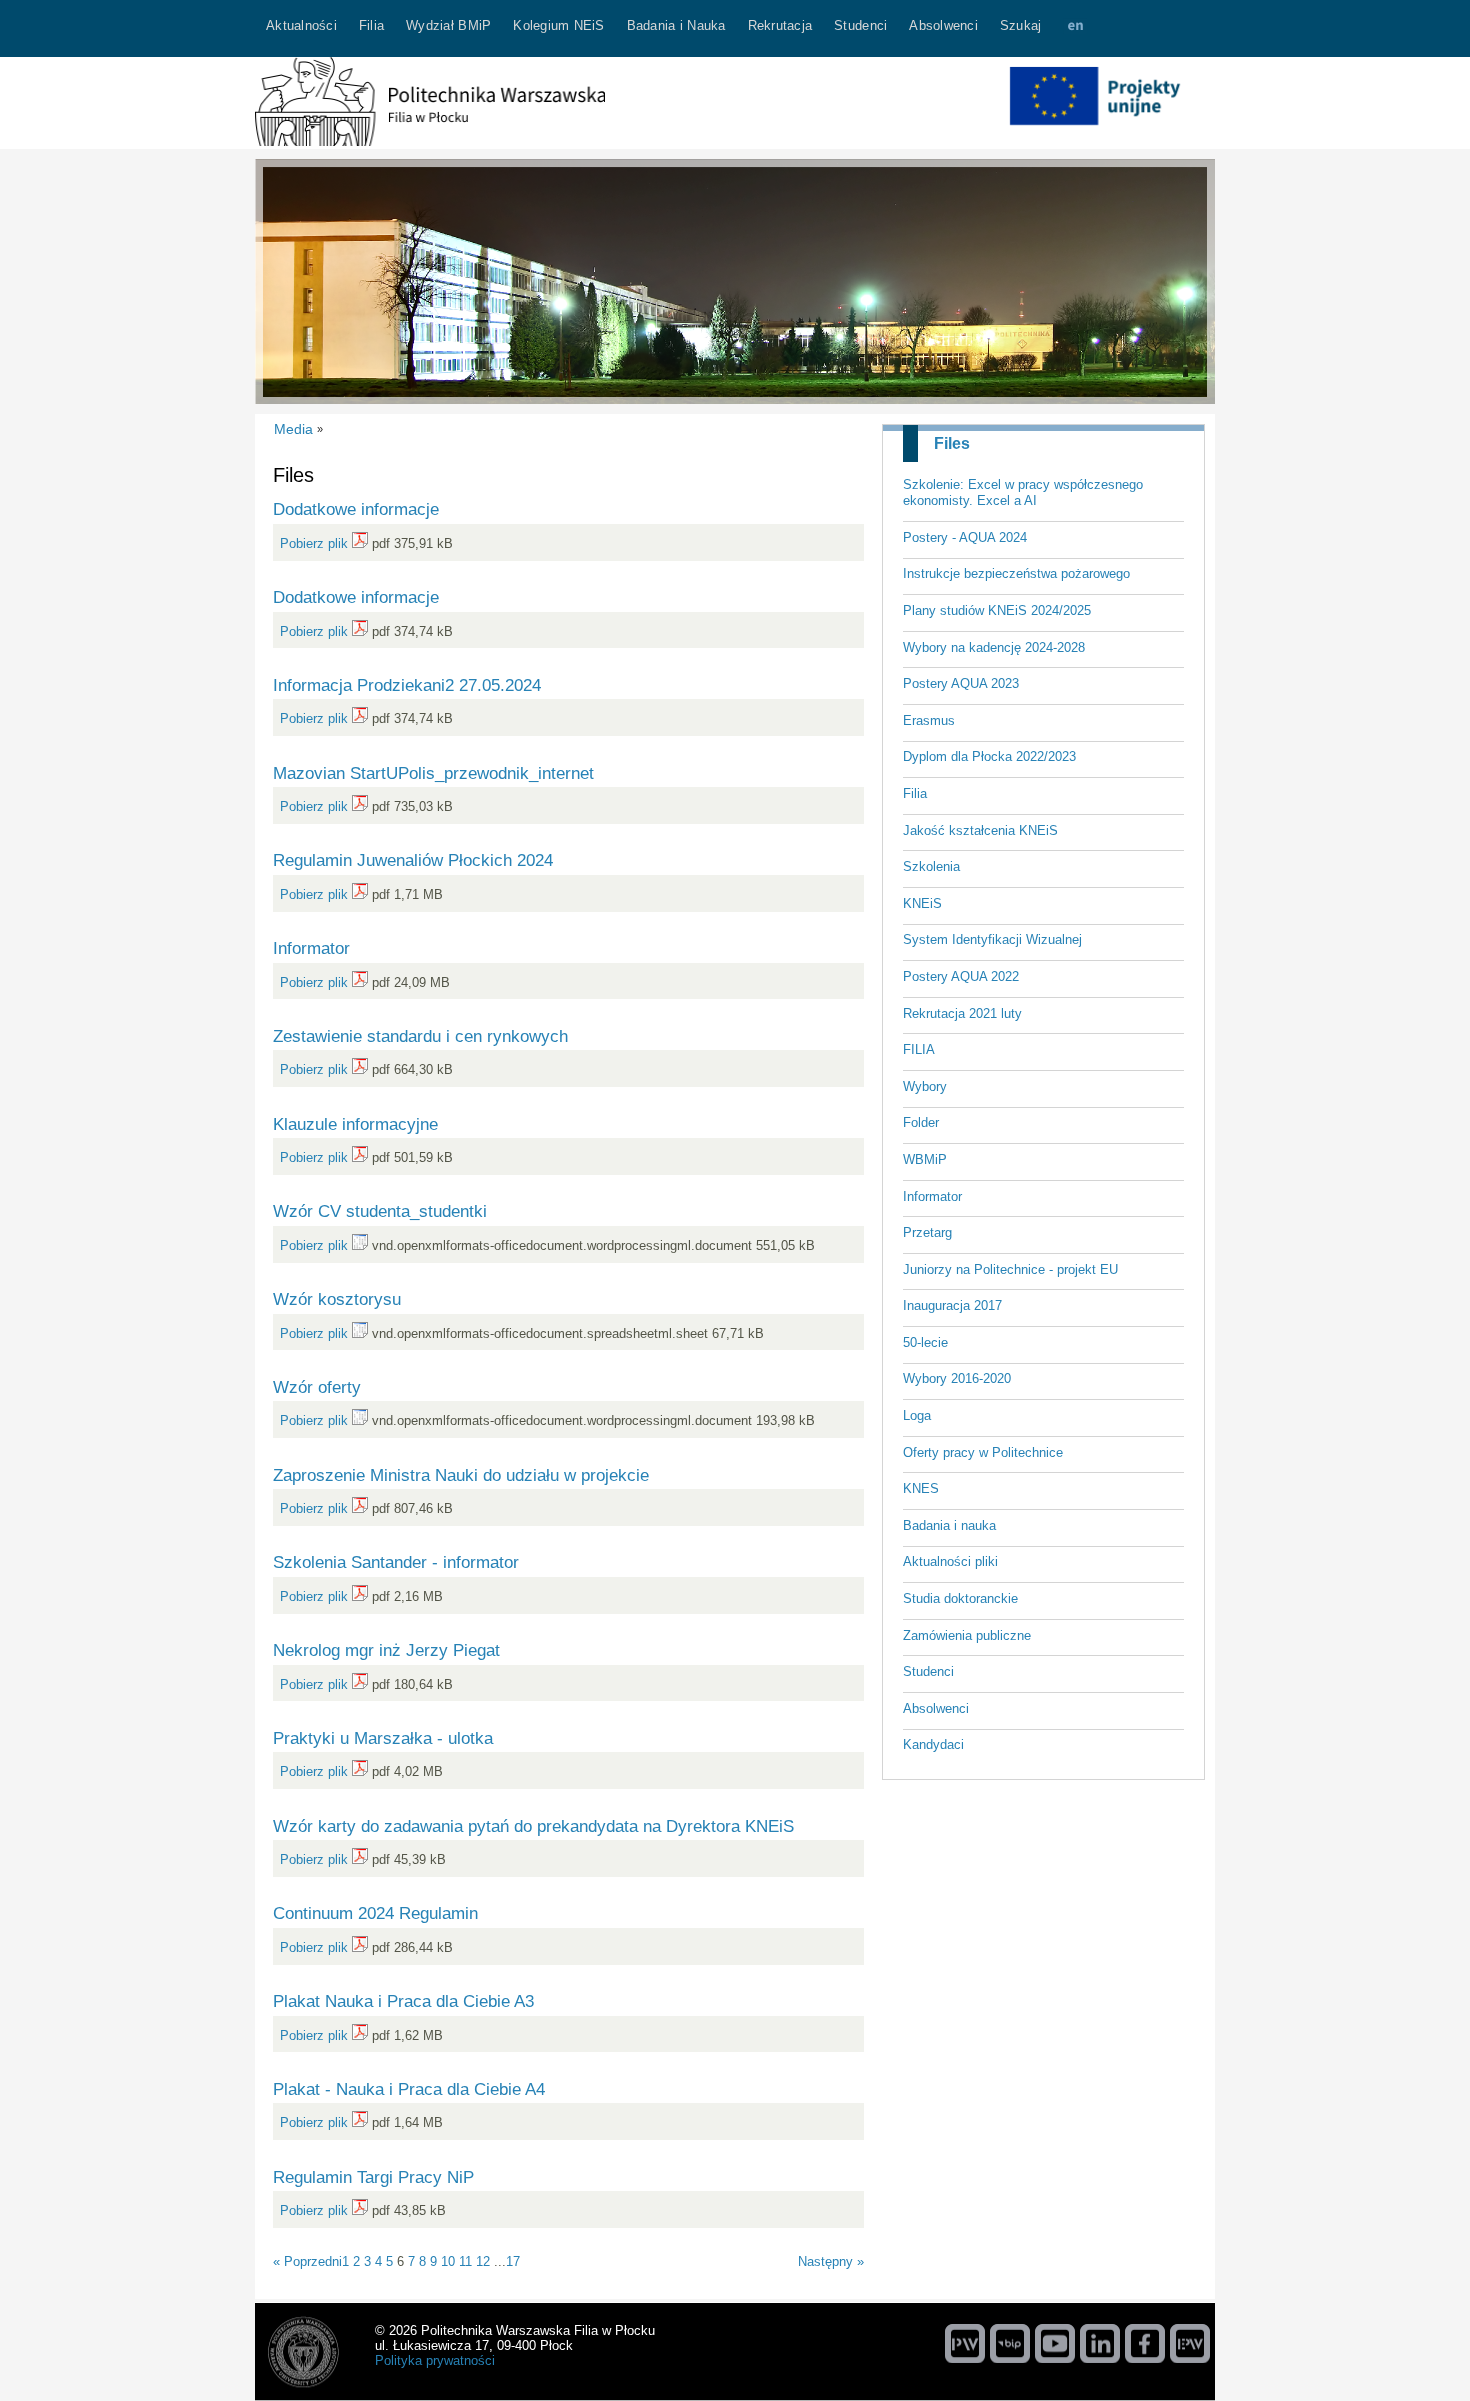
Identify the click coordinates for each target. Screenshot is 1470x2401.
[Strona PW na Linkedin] (1100, 2343)
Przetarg (927, 1232)
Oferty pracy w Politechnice (983, 1452)
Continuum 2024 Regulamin (375, 1913)
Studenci (928, 1671)
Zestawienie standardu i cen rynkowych (420, 1036)
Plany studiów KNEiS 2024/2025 (997, 610)
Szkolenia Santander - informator (396, 1562)
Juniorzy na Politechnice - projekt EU (1010, 1269)
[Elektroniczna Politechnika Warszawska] (1190, 2343)
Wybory (925, 1086)
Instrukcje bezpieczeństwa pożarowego (1016, 573)
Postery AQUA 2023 (961, 683)
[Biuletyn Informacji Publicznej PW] (1010, 2343)
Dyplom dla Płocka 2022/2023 (989, 756)
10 (448, 2261)
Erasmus (929, 720)
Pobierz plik (314, 543)
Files (952, 443)
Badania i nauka (949, 1525)
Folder (921, 1122)
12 (483, 2261)
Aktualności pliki (950, 1561)
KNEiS (922, 903)
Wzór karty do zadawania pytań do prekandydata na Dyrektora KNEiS (533, 1826)
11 (465, 2261)
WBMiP (925, 1159)
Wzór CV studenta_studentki (380, 1211)
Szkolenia (931, 866)
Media (293, 429)
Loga (917, 1415)
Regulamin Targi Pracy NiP (373, 2177)
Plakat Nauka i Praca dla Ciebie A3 (403, 2001)
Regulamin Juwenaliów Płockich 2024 (413, 860)
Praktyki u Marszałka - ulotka (383, 1738)
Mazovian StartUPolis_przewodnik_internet (433, 773)
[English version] (1075, 28)
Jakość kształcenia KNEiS (980, 830)
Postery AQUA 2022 (961, 976)
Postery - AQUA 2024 (965, 537)
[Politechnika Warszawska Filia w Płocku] (430, 141)
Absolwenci (936, 1708)
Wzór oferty (317, 1387)
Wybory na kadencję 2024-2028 (994, 647)
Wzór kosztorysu (337, 1299)
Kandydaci (933, 1744)
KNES (921, 1488)
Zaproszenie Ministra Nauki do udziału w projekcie (461, 1475)
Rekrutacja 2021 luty (962, 1013)
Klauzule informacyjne (355, 1124)
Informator (932, 1196)
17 (513, 2261)
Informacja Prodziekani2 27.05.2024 (407, 685)
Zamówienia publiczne (967, 1635)
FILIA (919, 1049)
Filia (915, 793)
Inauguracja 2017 (952, 1305)
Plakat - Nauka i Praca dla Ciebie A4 (409, 2089)
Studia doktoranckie (960, 1598)
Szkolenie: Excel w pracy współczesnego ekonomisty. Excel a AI (1023, 493)
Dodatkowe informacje (356, 509)
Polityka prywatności (435, 2360)
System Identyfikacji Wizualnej (992, 939)
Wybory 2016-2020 (957, 1378)
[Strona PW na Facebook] (1145, 2343)
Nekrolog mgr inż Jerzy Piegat (386, 1650)
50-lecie (925, 1342)
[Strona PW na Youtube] (1055, 2343)
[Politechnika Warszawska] (965, 2343)
